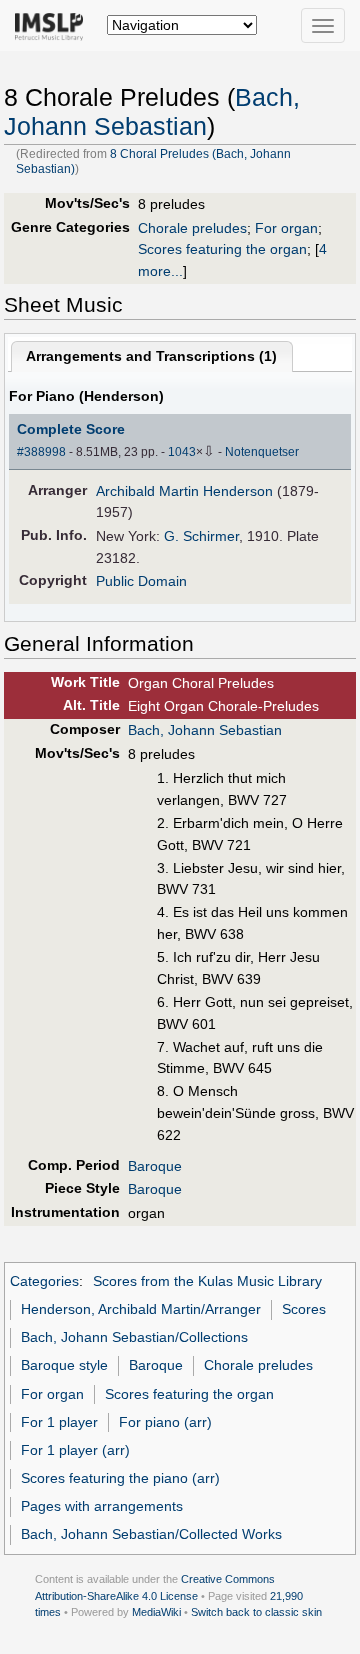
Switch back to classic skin (256, 1612)
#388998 (41, 452)
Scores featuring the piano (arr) (120, 1478)
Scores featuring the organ (222, 249)
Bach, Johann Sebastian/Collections (134, 1337)
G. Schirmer (201, 536)
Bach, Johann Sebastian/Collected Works (151, 1534)
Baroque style (64, 1365)
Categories (44, 1281)
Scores (304, 1309)
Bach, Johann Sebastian (205, 730)
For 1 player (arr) (75, 1450)
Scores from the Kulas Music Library (207, 1281)
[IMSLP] (53, 25)
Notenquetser (262, 452)
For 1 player (59, 1422)
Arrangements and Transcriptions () (151, 356)
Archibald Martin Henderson (184, 491)
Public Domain (141, 581)
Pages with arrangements (102, 1506)
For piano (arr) (165, 1422)
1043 (182, 452)
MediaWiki (156, 1612)
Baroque (155, 1166)
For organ (286, 228)
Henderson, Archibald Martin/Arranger (141, 1309)
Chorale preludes (192, 228)
